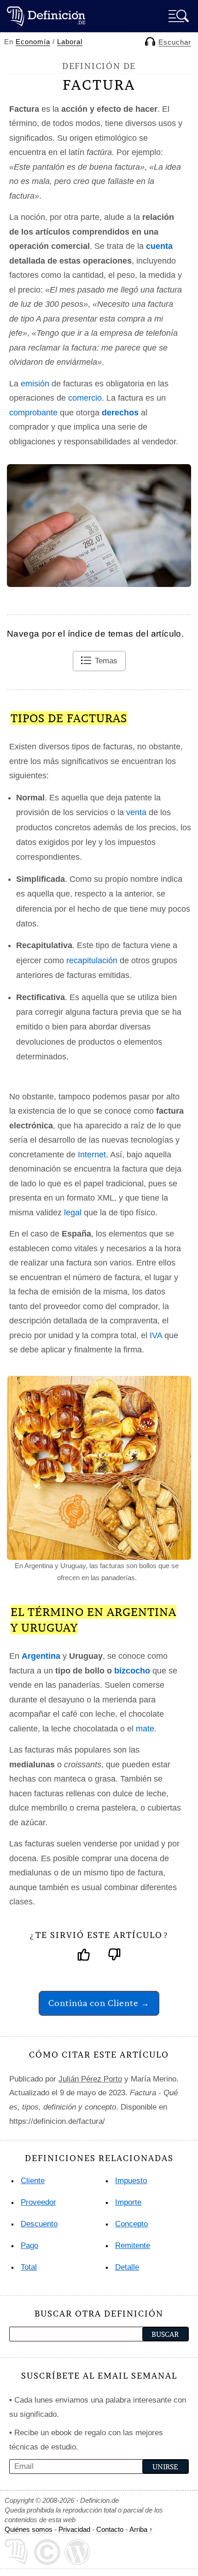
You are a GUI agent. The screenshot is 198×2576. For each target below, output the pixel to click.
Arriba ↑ (141, 2529)
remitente (133, 2245)
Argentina (41, 1656)
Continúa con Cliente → (99, 2003)
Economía (33, 42)
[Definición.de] (46, 16)
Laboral (70, 42)
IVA (156, 1335)
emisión (35, 384)
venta (136, 812)
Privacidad (74, 2529)
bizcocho (132, 1671)
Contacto (110, 2529)
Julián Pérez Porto (90, 2079)
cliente (33, 2181)
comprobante (33, 413)
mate (145, 1729)
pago (29, 2245)
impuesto (131, 2181)
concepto (131, 2224)
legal (73, 1213)
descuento (39, 2224)
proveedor (38, 2202)
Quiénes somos (29, 2529)
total (29, 2267)
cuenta (159, 246)
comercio (85, 398)
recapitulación (92, 960)
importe (128, 2202)
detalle (127, 2267)
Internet (92, 1155)
